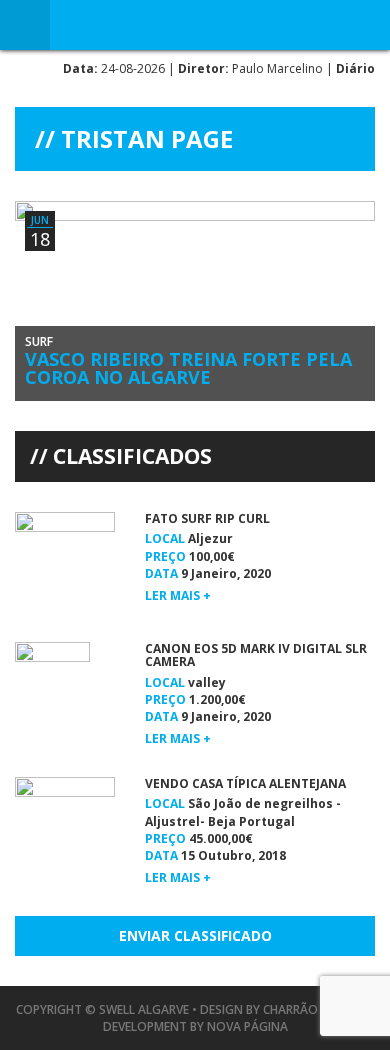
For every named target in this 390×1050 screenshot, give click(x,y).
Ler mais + (178, 595)
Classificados (132, 456)
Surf (39, 341)
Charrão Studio (314, 1009)
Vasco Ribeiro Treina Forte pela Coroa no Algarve (188, 368)
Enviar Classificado (195, 935)
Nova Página (247, 1026)
